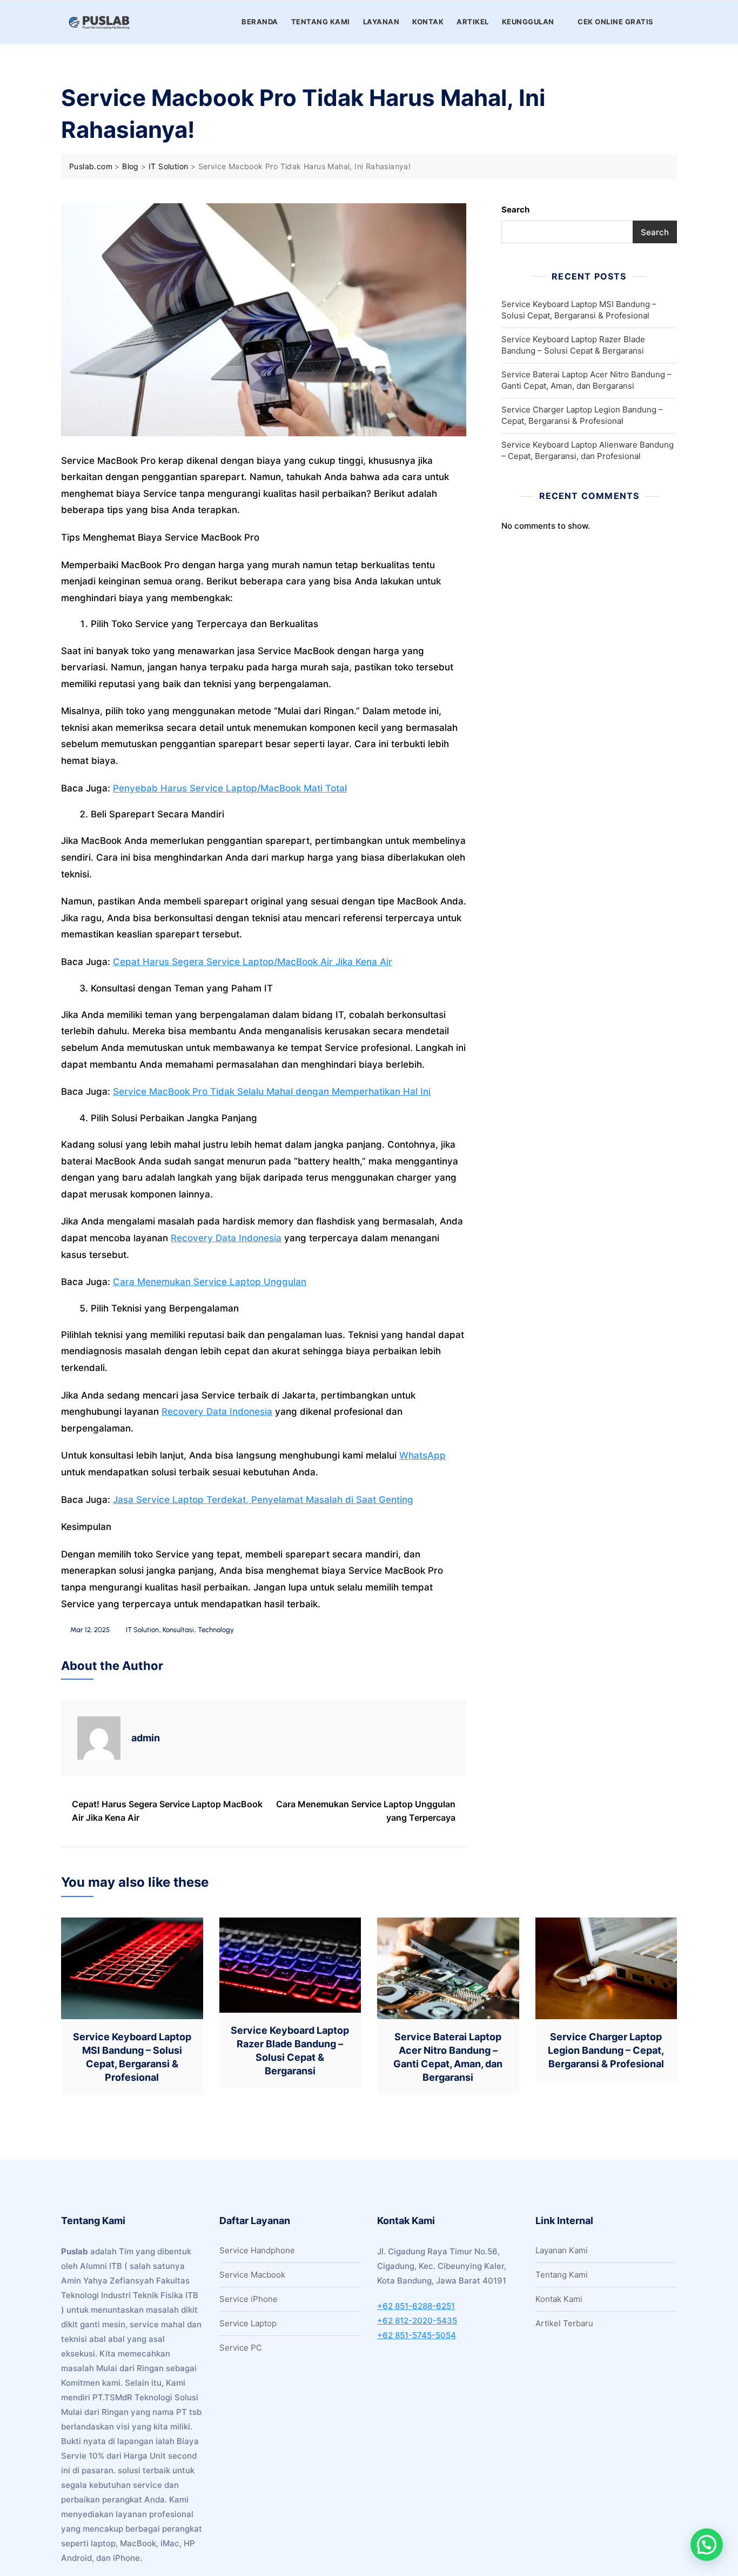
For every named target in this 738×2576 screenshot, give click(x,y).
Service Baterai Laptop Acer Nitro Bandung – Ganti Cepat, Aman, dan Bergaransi (586, 380)
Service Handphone (257, 2250)
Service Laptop (248, 2323)
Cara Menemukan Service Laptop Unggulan (210, 1282)
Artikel (473, 22)
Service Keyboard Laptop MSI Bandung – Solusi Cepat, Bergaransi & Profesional (579, 310)
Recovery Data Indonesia (226, 1238)
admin (146, 1738)
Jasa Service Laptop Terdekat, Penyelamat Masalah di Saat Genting (263, 1500)
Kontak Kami (559, 2299)
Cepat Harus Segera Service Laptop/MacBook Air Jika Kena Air (253, 962)
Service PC (241, 2348)
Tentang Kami (321, 22)
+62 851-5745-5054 (417, 2335)
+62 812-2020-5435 (417, 2321)
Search (515, 209)
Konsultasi (178, 1630)
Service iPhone (249, 2299)
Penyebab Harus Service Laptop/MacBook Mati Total (230, 788)
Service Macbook (252, 2275)
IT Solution (142, 1630)
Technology (216, 1630)
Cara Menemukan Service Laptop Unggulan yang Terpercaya (366, 1811)
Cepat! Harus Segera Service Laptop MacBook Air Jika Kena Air (167, 1811)
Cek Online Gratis (616, 22)
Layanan (381, 22)
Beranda (260, 22)
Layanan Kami (562, 2250)
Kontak (428, 22)
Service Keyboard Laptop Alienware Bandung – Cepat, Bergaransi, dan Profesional (588, 450)
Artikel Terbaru (564, 2323)
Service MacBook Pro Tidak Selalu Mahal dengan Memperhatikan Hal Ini (272, 1091)
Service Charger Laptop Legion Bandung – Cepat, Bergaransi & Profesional (582, 415)
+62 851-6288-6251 (416, 2306)
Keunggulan (528, 22)
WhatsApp (422, 1455)
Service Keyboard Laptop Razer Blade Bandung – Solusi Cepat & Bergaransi (573, 345)
